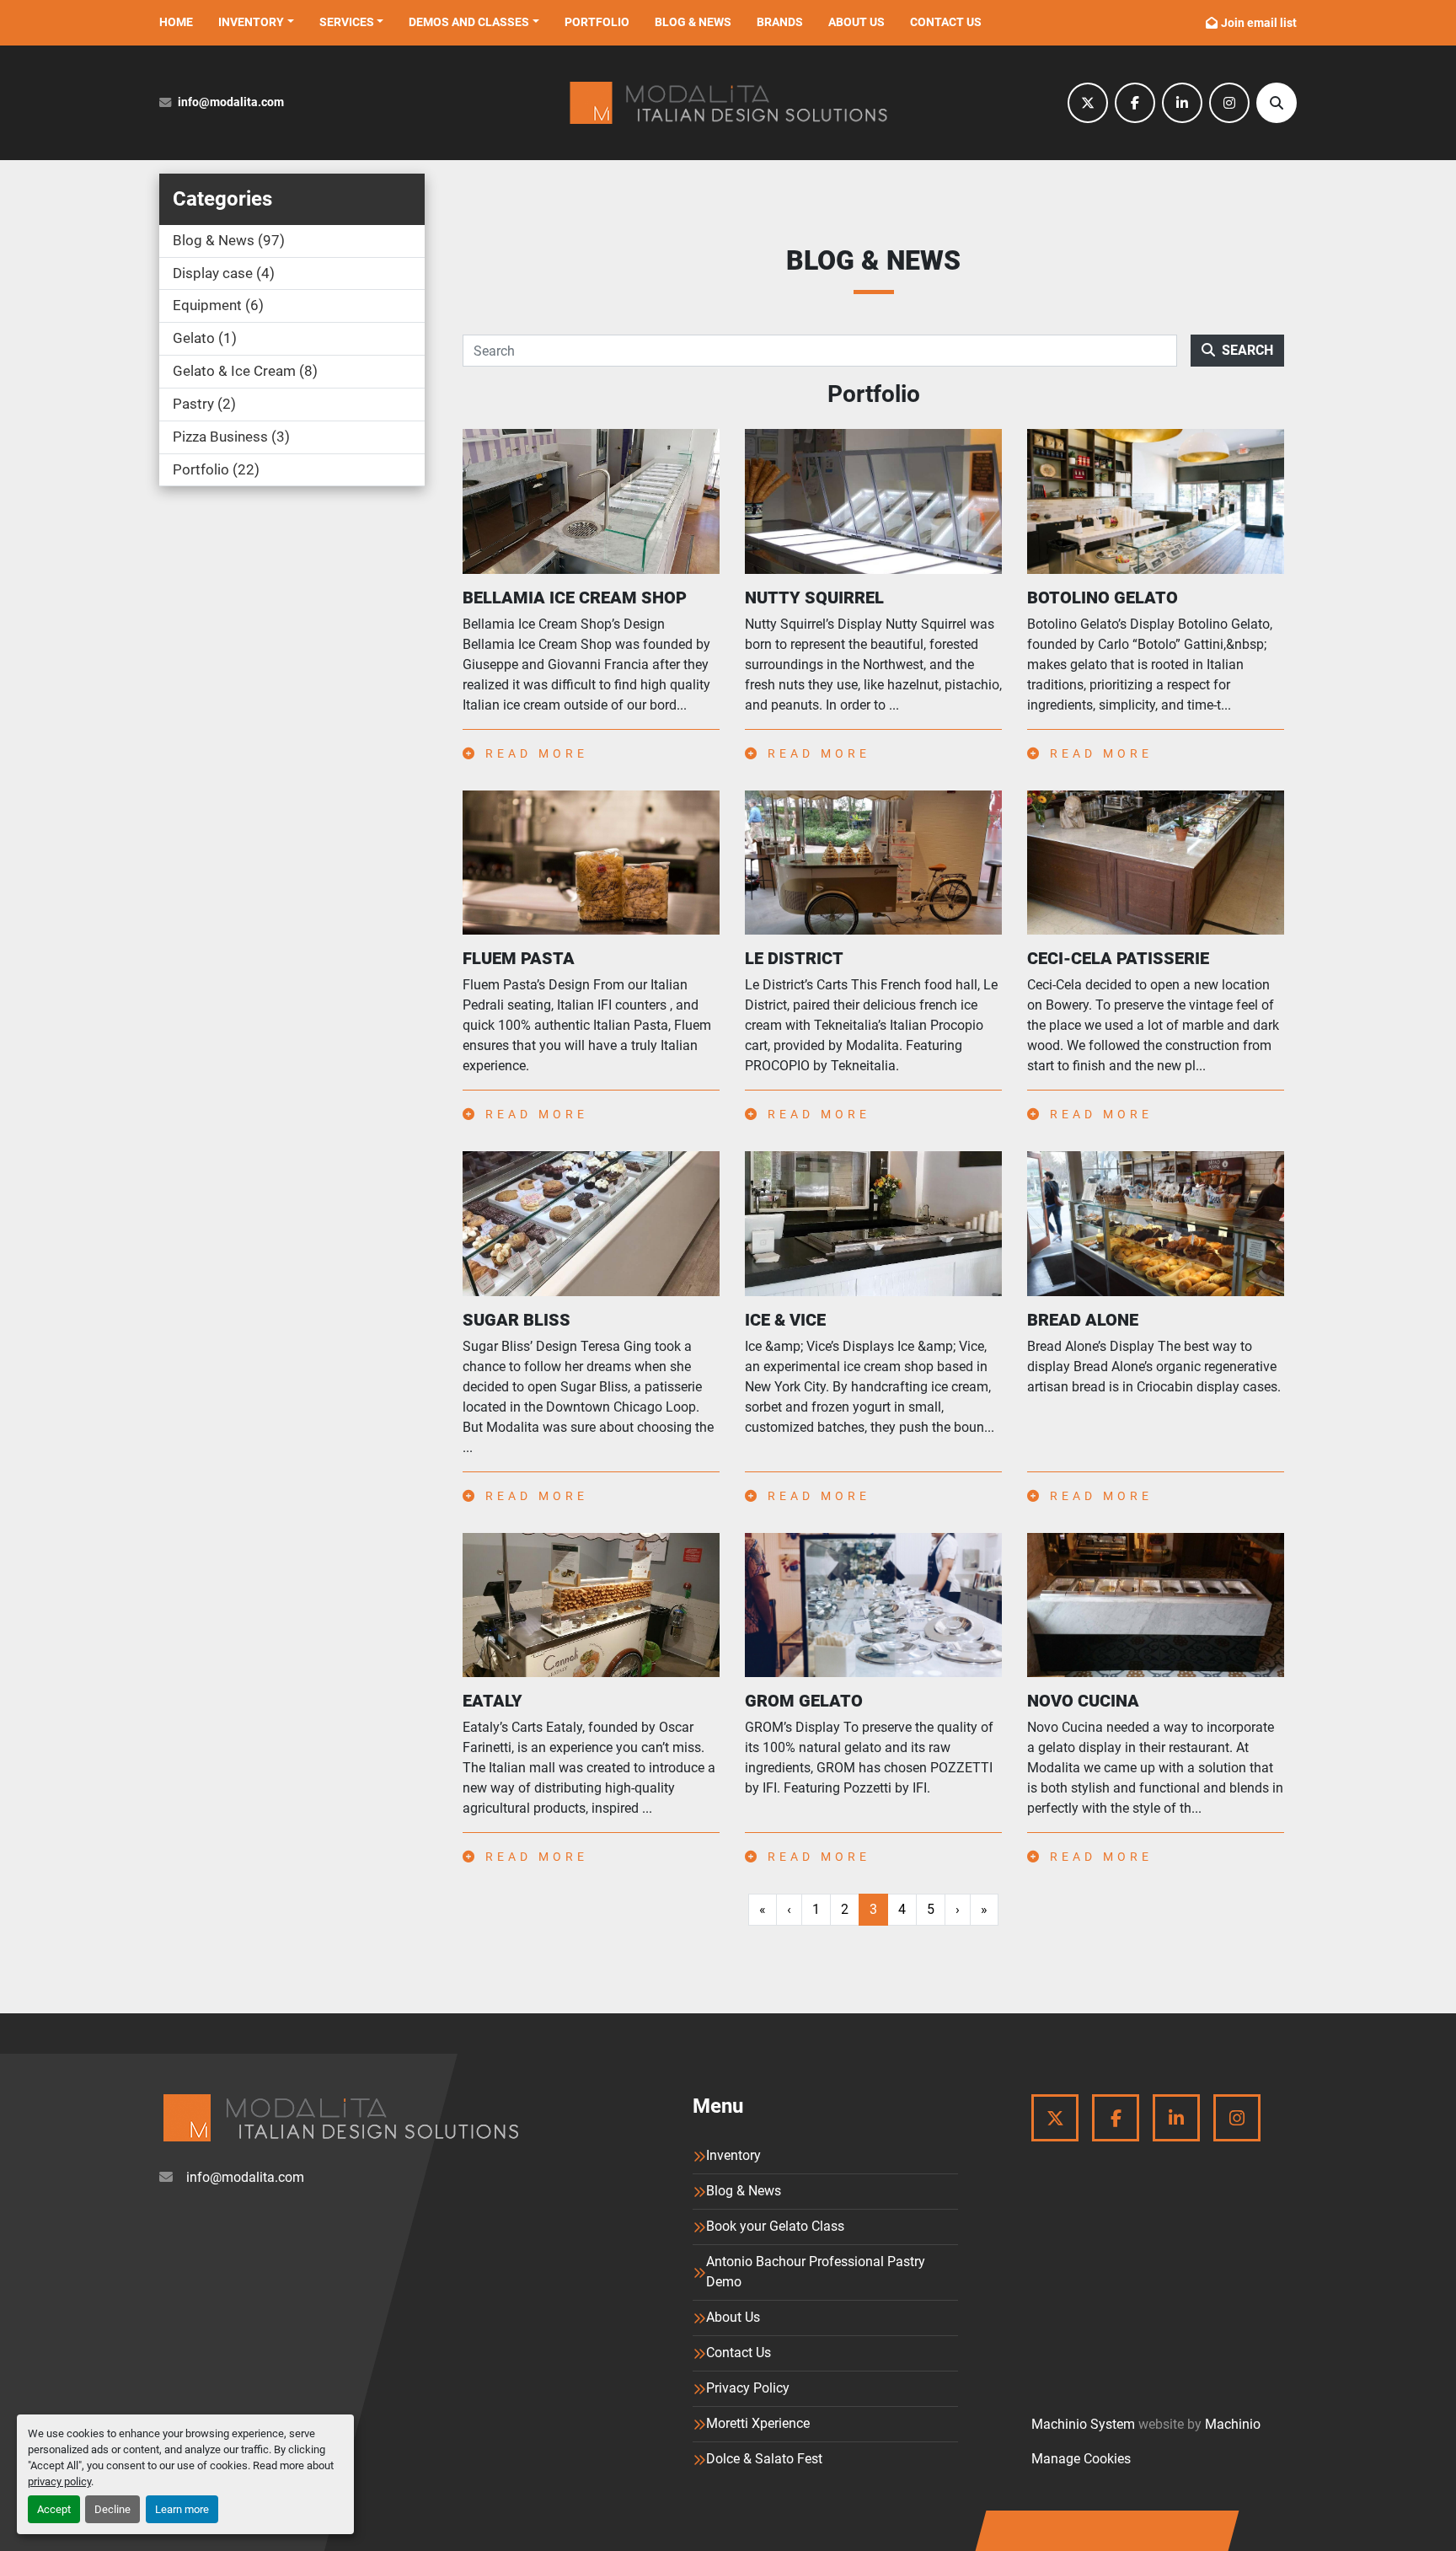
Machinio (1233, 2424)
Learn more (182, 2509)
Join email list (1259, 23)
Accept (54, 2509)
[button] (256, 22)
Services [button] (347, 22)
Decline (112, 2509)
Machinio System (1083, 2424)
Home (176, 22)
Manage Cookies (1081, 2459)
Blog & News (693, 22)
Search (1247, 350)
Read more (533, 753)
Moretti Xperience (758, 2423)
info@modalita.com (231, 102)
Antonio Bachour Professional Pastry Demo (816, 2272)
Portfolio (597, 22)
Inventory (251, 22)
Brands (780, 22)
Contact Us (946, 22)
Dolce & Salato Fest (764, 2459)
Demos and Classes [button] (469, 22)
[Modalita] (340, 2118)
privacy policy (59, 2481)
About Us (856, 22)
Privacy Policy (748, 2388)
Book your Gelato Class (775, 2226)
